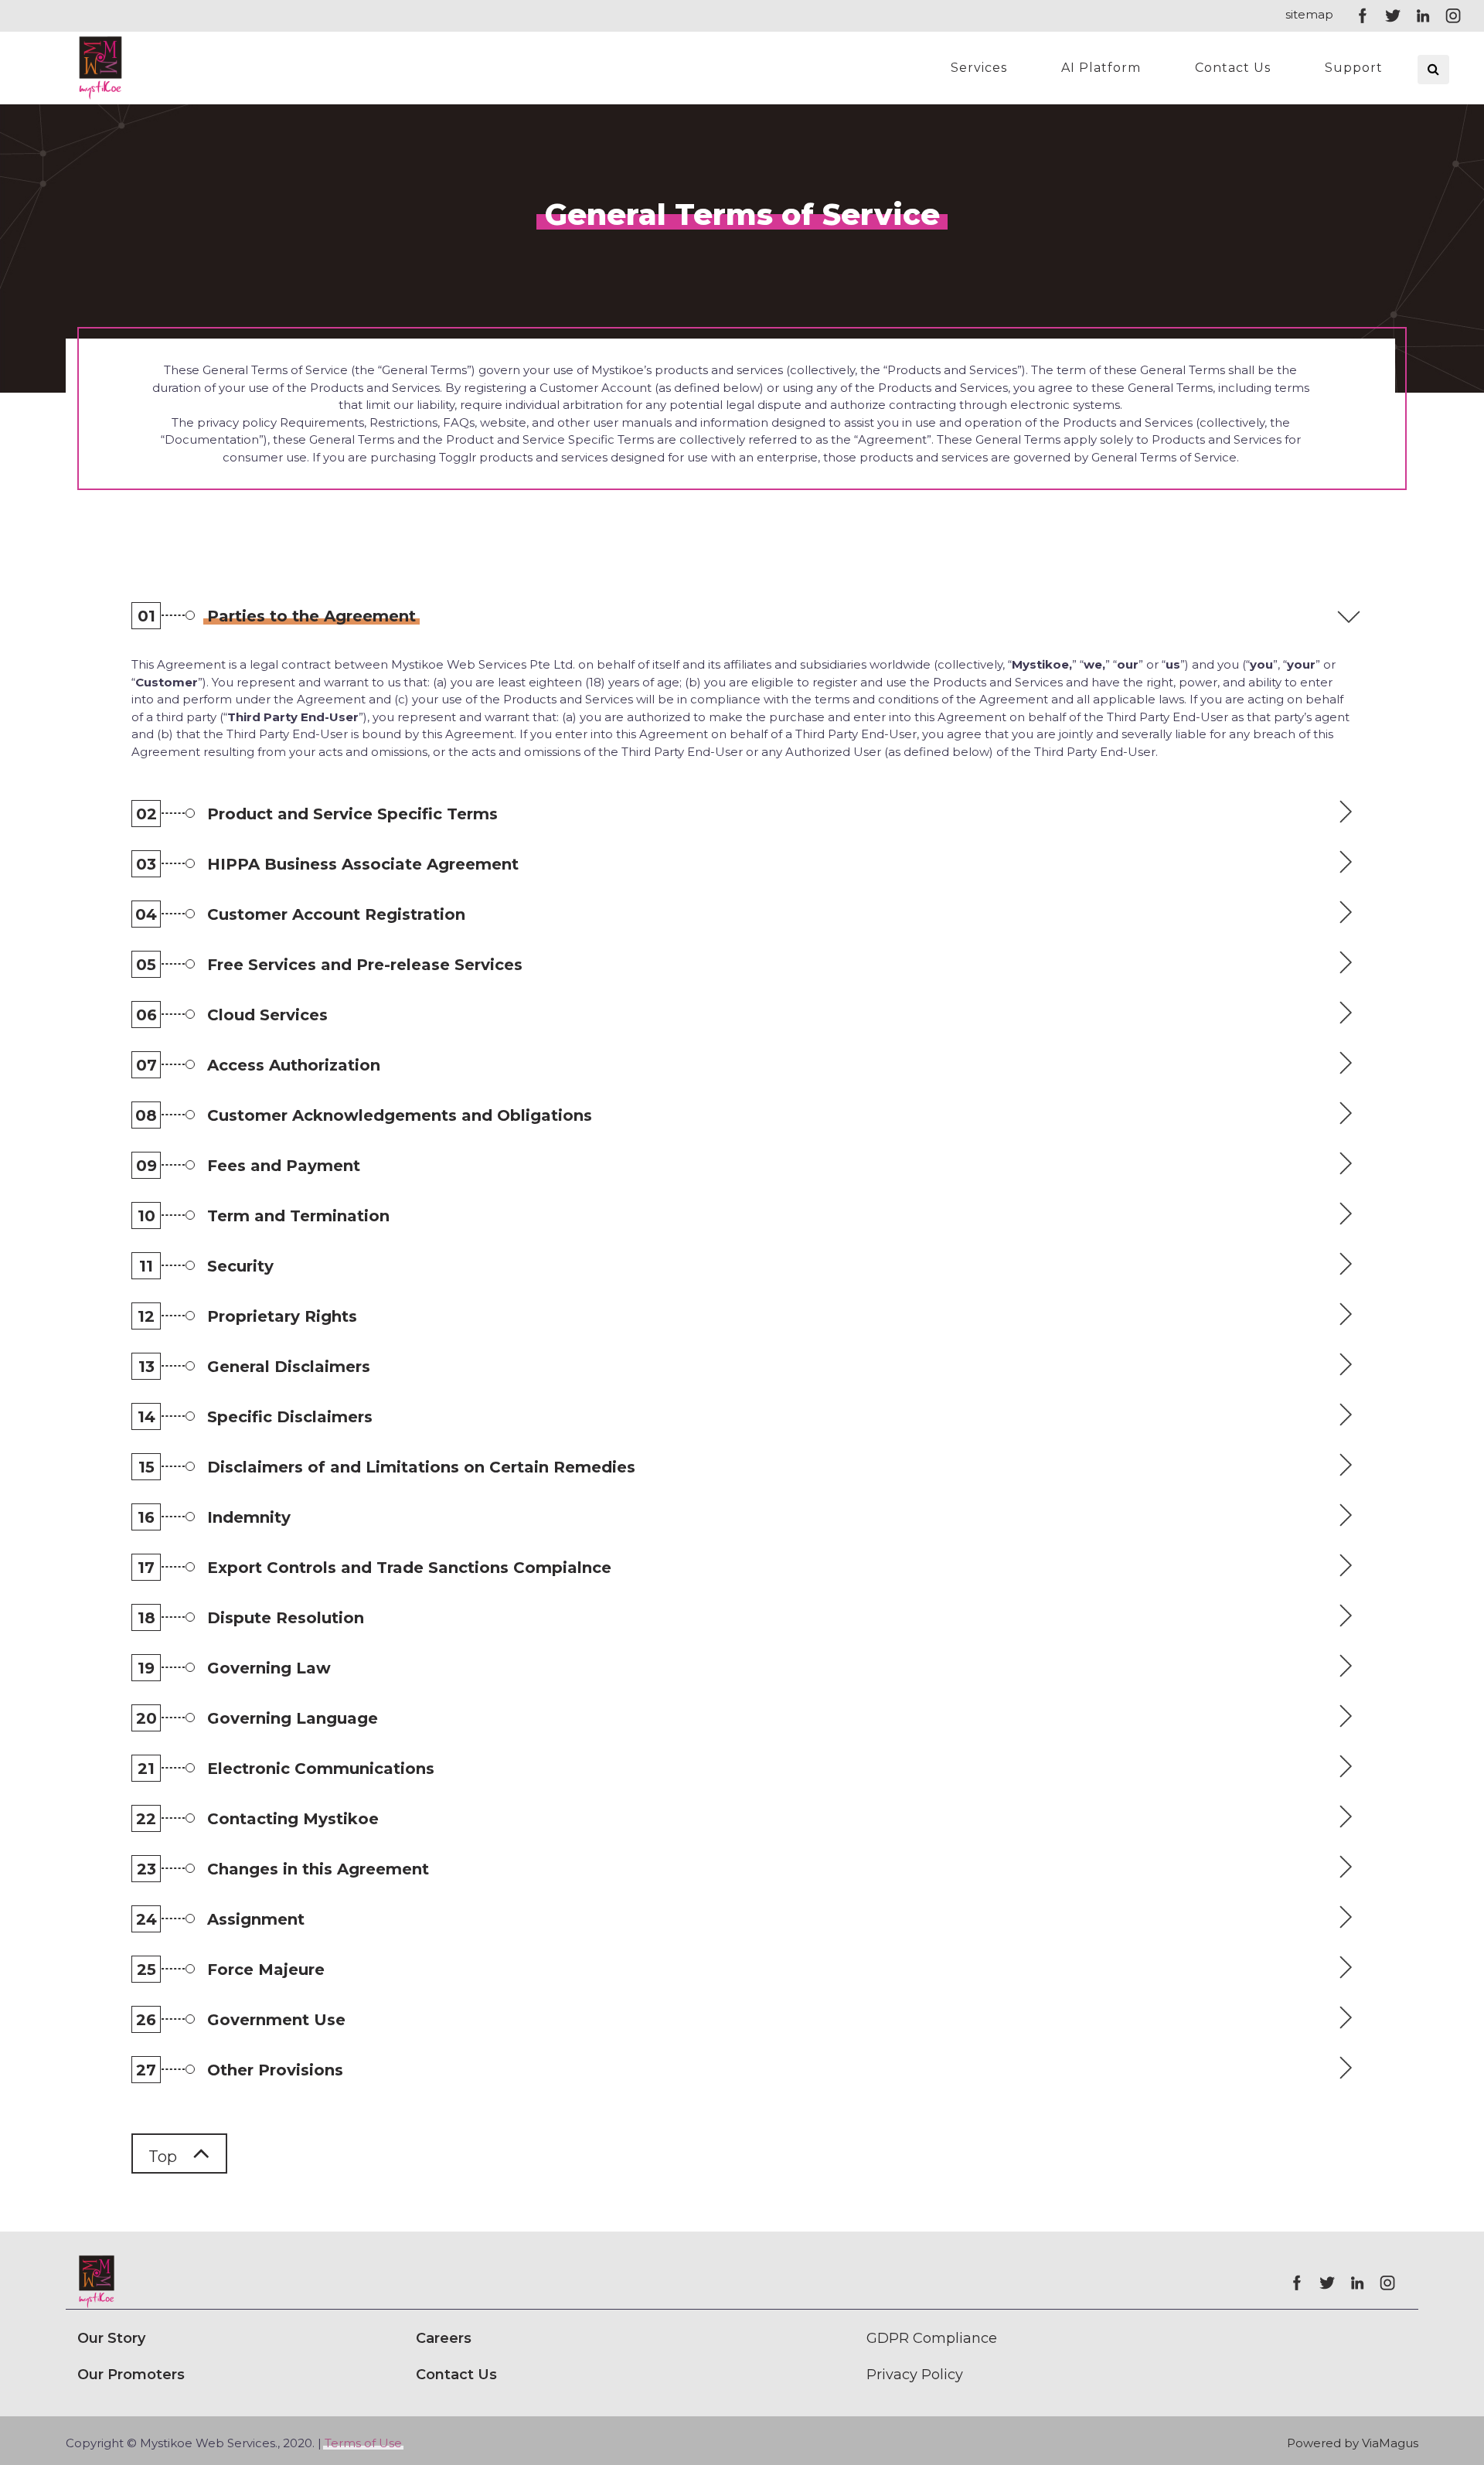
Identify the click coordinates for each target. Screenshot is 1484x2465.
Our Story (111, 2338)
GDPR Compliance (932, 2338)
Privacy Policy (915, 2375)
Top (165, 2157)
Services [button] (979, 68)
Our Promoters (131, 2375)
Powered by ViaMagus (1353, 2443)
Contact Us (1233, 68)
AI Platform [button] (1101, 68)
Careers (444, 2338)
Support (1354, 68)
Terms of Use (363, 2443)
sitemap (1309, 14)
